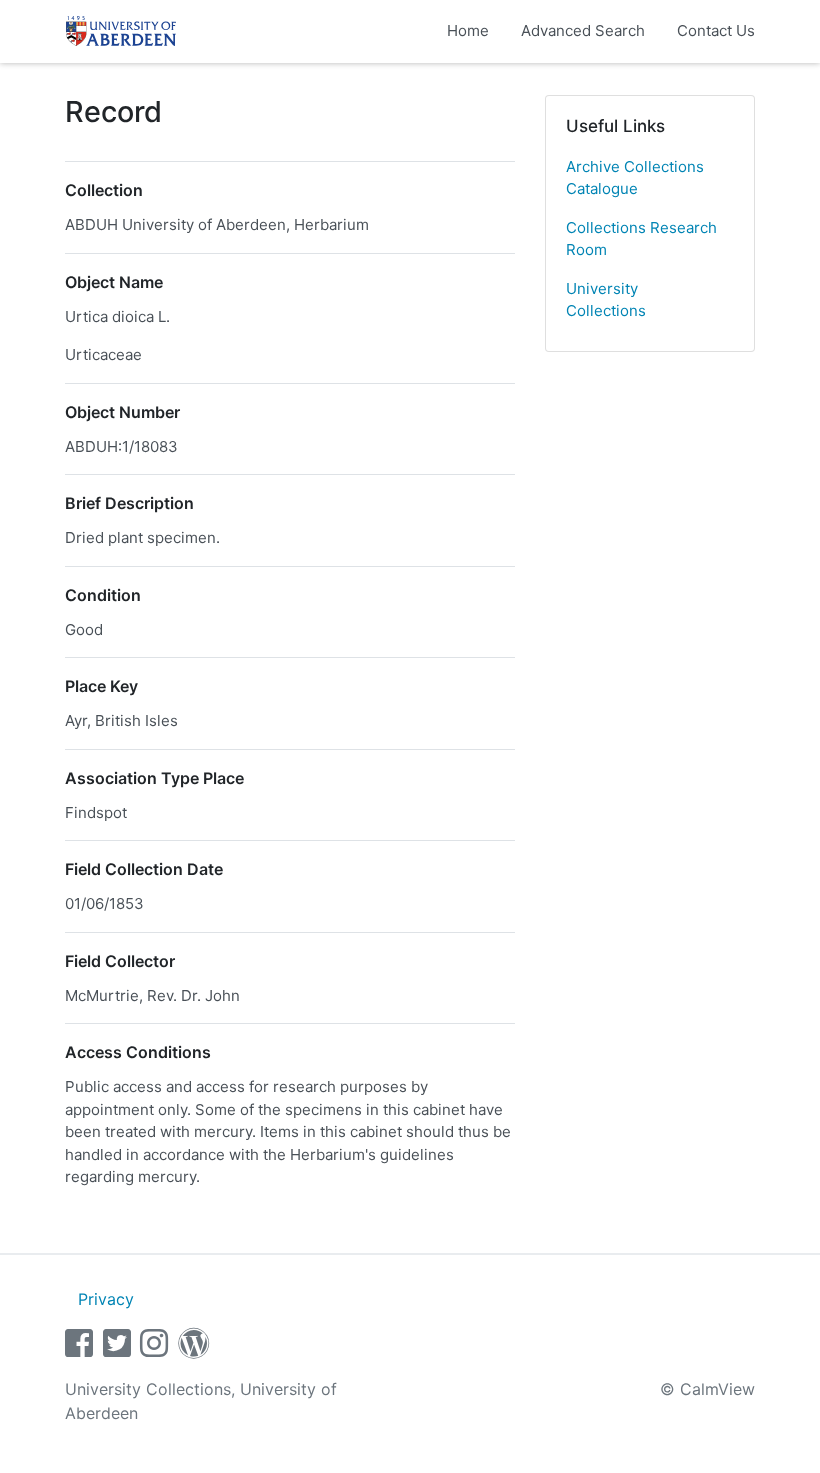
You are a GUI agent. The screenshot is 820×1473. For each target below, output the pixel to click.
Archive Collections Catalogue (635, 178)
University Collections (606, 300)
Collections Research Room (641, 239)
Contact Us (716, 30)
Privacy (106, 1299)
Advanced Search (583, 30)
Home (468, 30)
